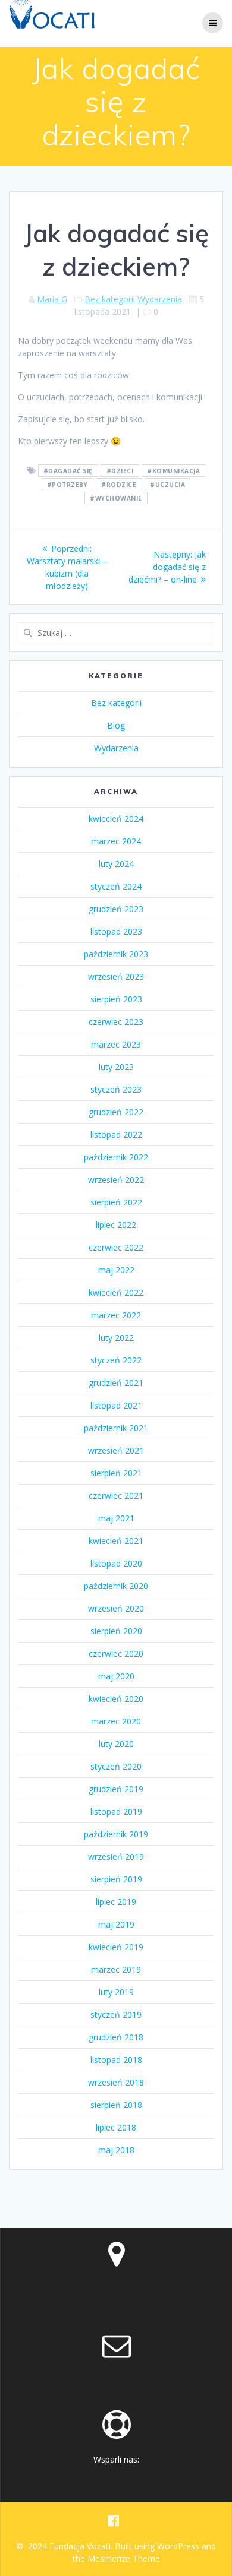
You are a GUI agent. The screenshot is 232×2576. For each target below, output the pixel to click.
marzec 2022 (116, 1315)
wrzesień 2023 (116, 977)
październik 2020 (116, 1586)
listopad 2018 (116, 2060)
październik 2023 (116, 954)
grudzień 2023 (116, 909)
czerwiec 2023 (116, 1022)
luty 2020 (116, 1744)
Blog (116, 725)
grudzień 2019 (116, 1789)
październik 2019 (116, 1834)
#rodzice (119, 485)
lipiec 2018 (116, 2127)
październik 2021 (116, 1428)
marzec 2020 (116, 1721)
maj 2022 (116, 1270)
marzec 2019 (116, 1969)
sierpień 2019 (116, 1879)
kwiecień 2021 (116, 1541)
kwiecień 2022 (116, 1292)
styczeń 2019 (116, 2015)
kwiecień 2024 (116, 819)
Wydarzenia (160, 299)
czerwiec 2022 (116, 1247)
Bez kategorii (110, 299)
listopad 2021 (116, 1405)
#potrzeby (68, 485)
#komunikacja (173, 471)
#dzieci (120, 471)
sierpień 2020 (116, 1631)
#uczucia (167, 485)
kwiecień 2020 (116, 1699)
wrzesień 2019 (116, 1857)
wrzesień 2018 (116, 2082)
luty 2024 (116, 864)
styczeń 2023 (116, 1089)
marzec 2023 (116, 1044)
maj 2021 (116, 1518)
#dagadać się (68, 471)
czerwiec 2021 (116, 1496)
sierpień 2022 (116, 1202)
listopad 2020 (116, 1563)
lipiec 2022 (116, 1225)
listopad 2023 (116, 931)
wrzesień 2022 (116, 1180)
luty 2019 (116, 1992)
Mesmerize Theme (124, 2558)
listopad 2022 (116, 1134)
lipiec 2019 (116, 1902)
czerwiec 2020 (116, 1653)
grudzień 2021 (116, 1383)
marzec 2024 (116, 841)
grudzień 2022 (116, 1112)
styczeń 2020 (116, 1766)
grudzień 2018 (116, 2037)
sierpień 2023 (116, 999)
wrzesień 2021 (116, 1450)
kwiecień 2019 (116, 1947)
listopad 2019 (116, 1811)
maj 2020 (116, 1676)
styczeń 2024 (116, 886)
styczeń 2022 (116, 1360)
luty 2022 (116, 1338)
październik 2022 (116, 1157)
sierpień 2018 (116, 2105)
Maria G (52, 299)
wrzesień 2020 (116, 1608)
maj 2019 (116, 1924)
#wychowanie (116, 498)
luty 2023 (116, 1067)
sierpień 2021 (116, 1473)
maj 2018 (116, 2150)
